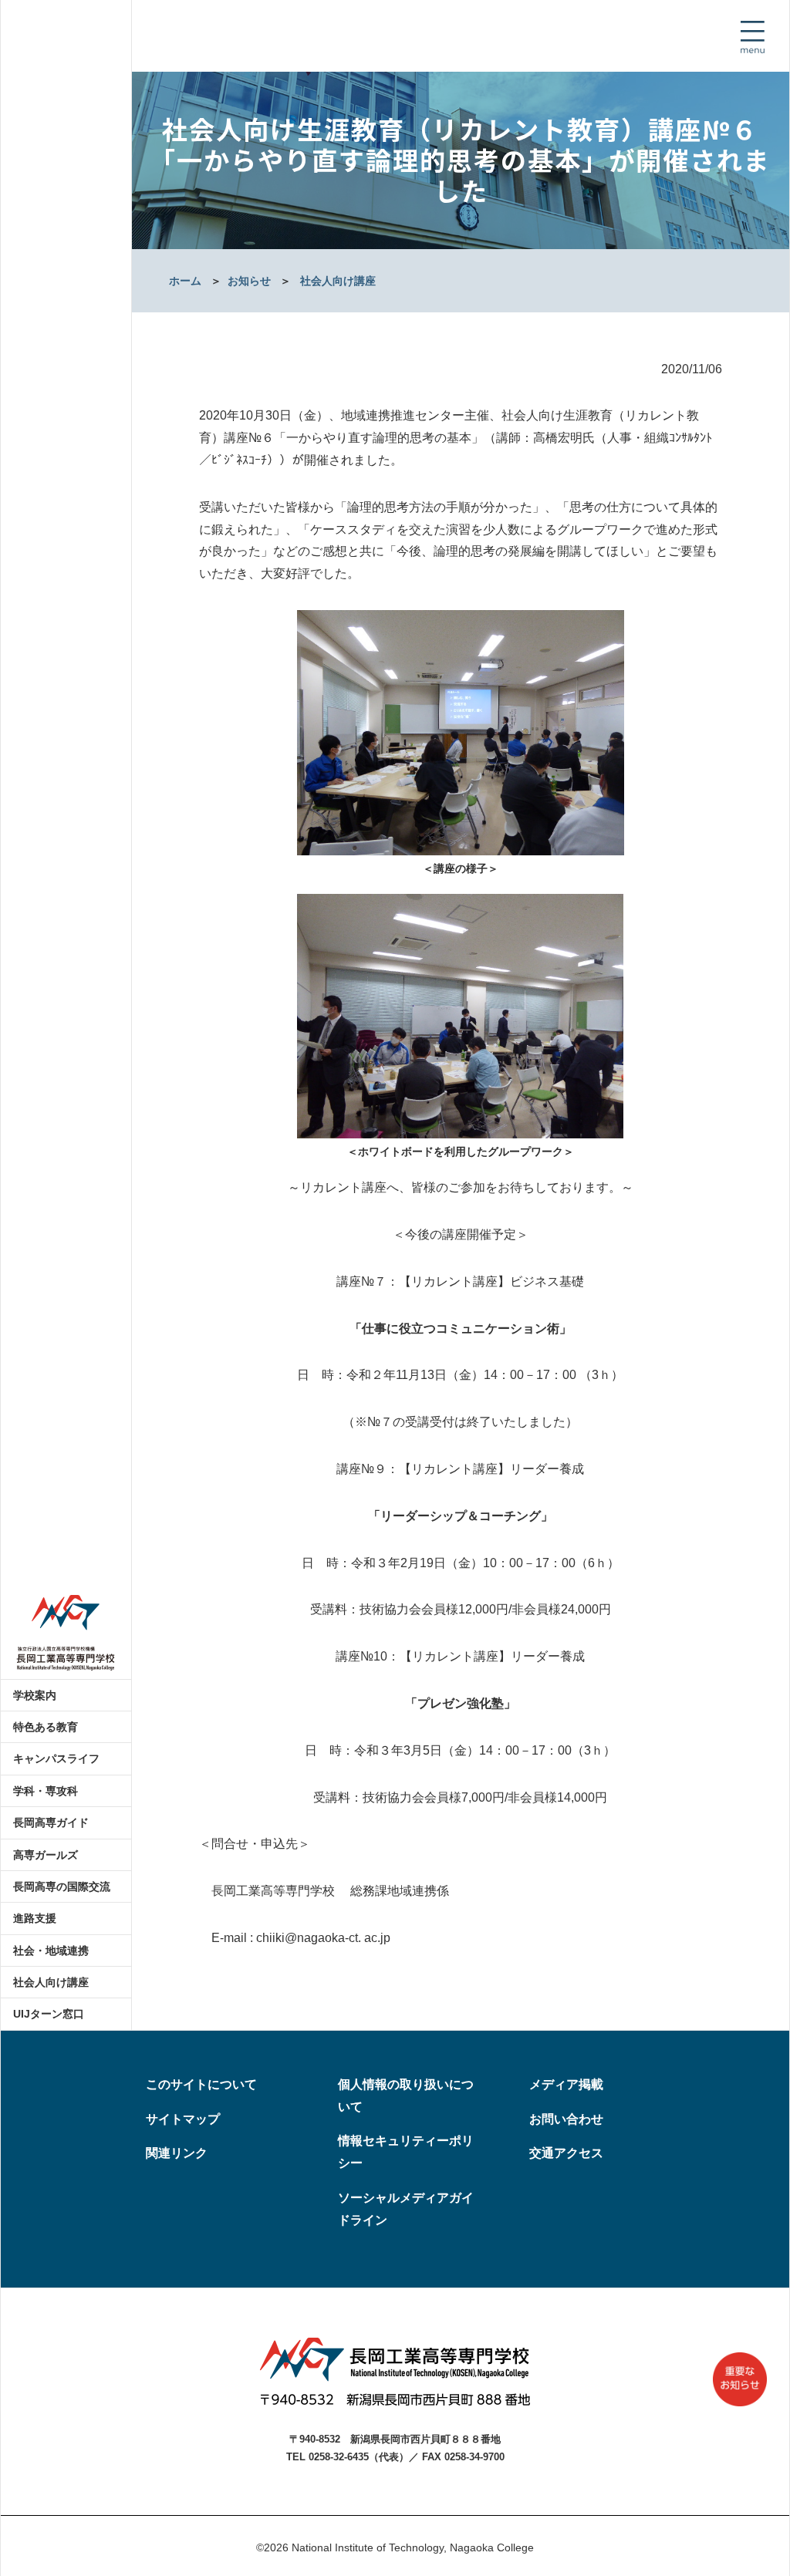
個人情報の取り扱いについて (406, 2096)
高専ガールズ (46, 1855)
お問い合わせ (566, 2119)
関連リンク (177, 2153)
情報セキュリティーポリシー (406, 2152)
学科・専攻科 (46, 1791)
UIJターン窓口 (49, 2014)
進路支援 (35, 1918)
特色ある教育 (46, 1727)
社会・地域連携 (51, 1951)
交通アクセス (566, 2153)
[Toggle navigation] (752, 37)
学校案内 (35, 1695)
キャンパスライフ (56, 1758)
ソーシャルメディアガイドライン (406, 2209)
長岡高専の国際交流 (62, 1886)
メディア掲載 (566, 2084)
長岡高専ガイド (51, 1822)
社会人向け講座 (51, 1982)
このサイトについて (201, 2084)
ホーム (185, 281)
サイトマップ (183, 2119)
